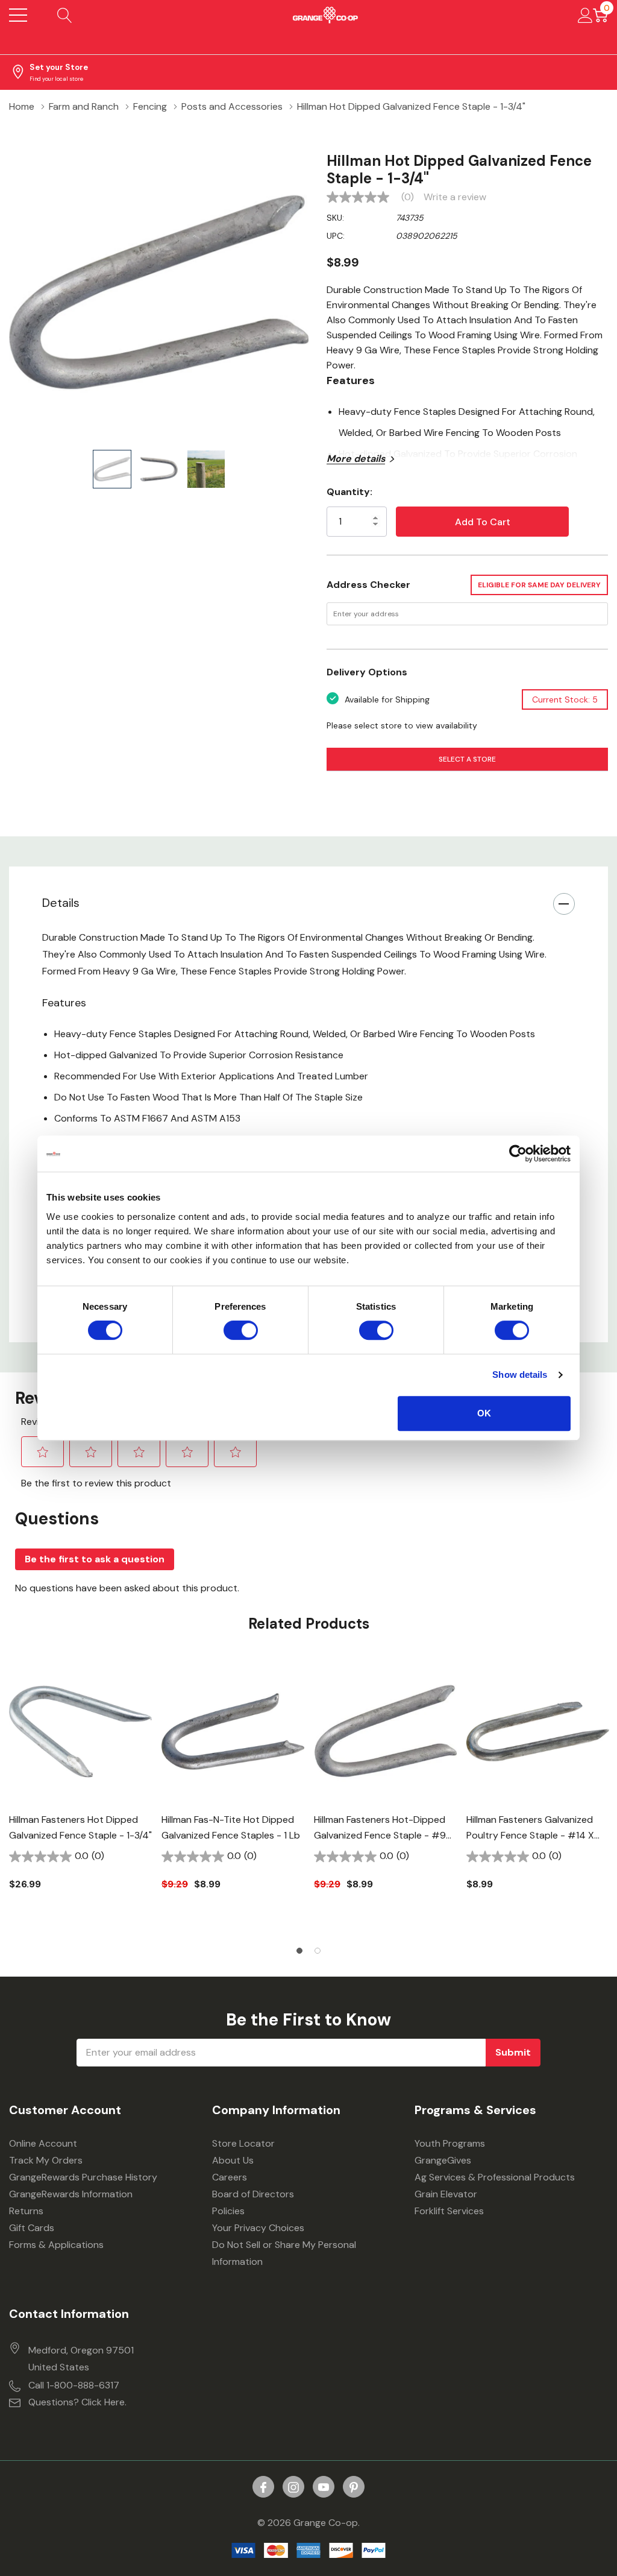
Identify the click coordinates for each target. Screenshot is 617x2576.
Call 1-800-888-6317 (74, 2385)
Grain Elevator (446, 2194)
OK (484, 1413)
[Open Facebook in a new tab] (263, 2487)
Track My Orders (46, 2160)
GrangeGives (443, 2160)
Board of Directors (253, 2194)
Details (61, 903)
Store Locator (243, 2143)
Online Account (43, 2143)
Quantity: (349, 492)
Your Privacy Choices (258, 2228)
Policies (228, 2211)
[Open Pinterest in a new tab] (354, 2487)
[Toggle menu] (18, 15)
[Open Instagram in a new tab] (293, 2487)
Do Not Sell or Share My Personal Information (284, 2253)
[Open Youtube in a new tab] (324, 2487)
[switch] (241, 1330)
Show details (520, 1375)
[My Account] (585, 15)
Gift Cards (32, 2228)
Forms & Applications (56, 2245)
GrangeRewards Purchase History (83, 2177)
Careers (230, 2177)
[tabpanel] (80, 1796)
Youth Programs (450, 2143)
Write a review (455, 197)
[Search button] (65, 15)
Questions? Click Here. (77, 2402)
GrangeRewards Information (71, 2194)
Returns (26, 2211)
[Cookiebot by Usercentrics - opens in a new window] (518, 1154)
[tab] (299, 1951)
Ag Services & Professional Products (495, 2177)
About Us (233, 2160)
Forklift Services (449, 2211)
